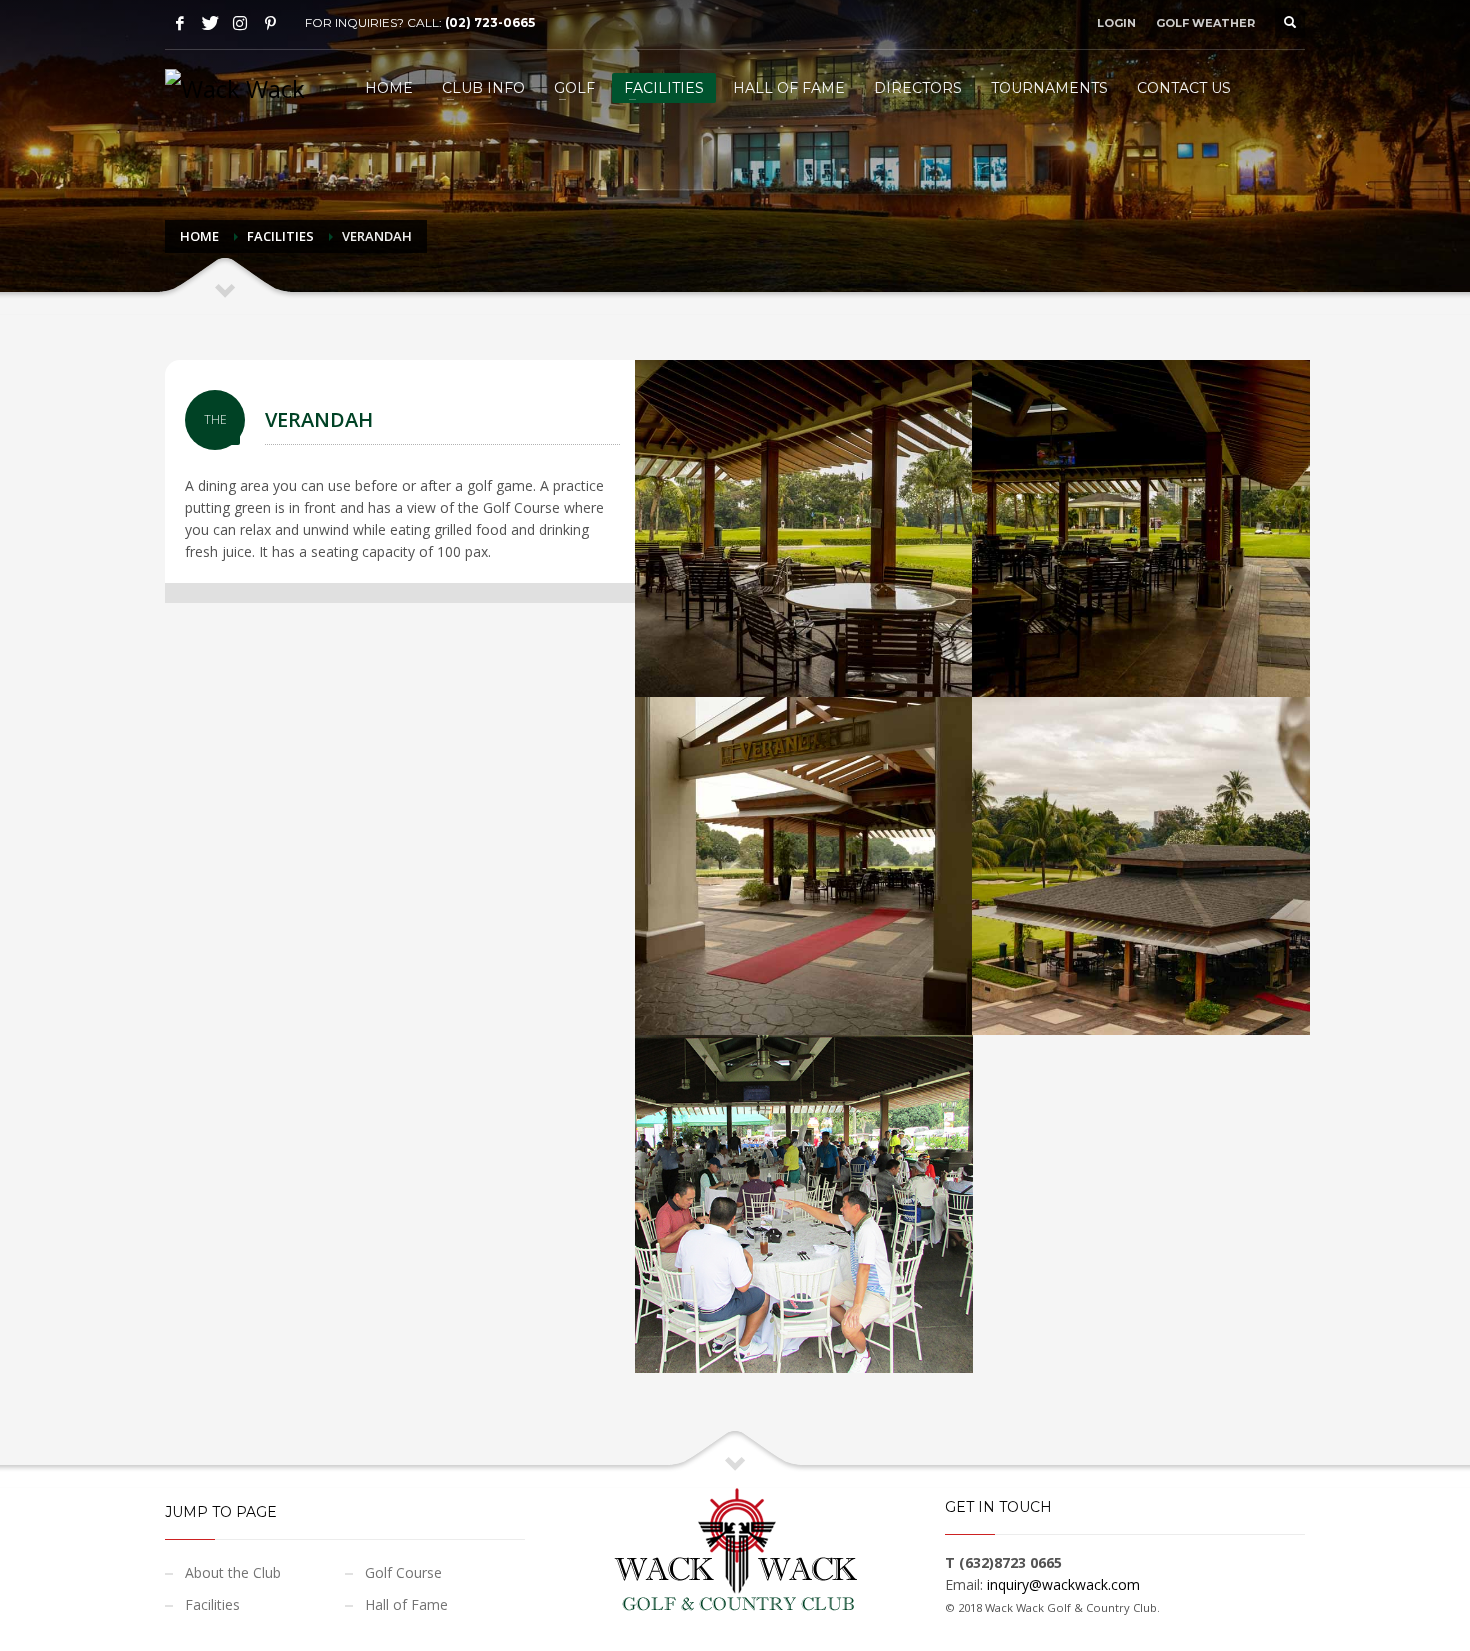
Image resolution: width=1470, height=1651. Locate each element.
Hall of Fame (406, 1604)
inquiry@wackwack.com (1063, 1584)
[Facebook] (180, 23)
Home (199, 236)
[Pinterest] (270, 23)
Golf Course (403, 1572)
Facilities (280, 236)
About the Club (233, 1572)
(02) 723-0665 (490, 22)
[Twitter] (210, 23)
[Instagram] (240, 23)
